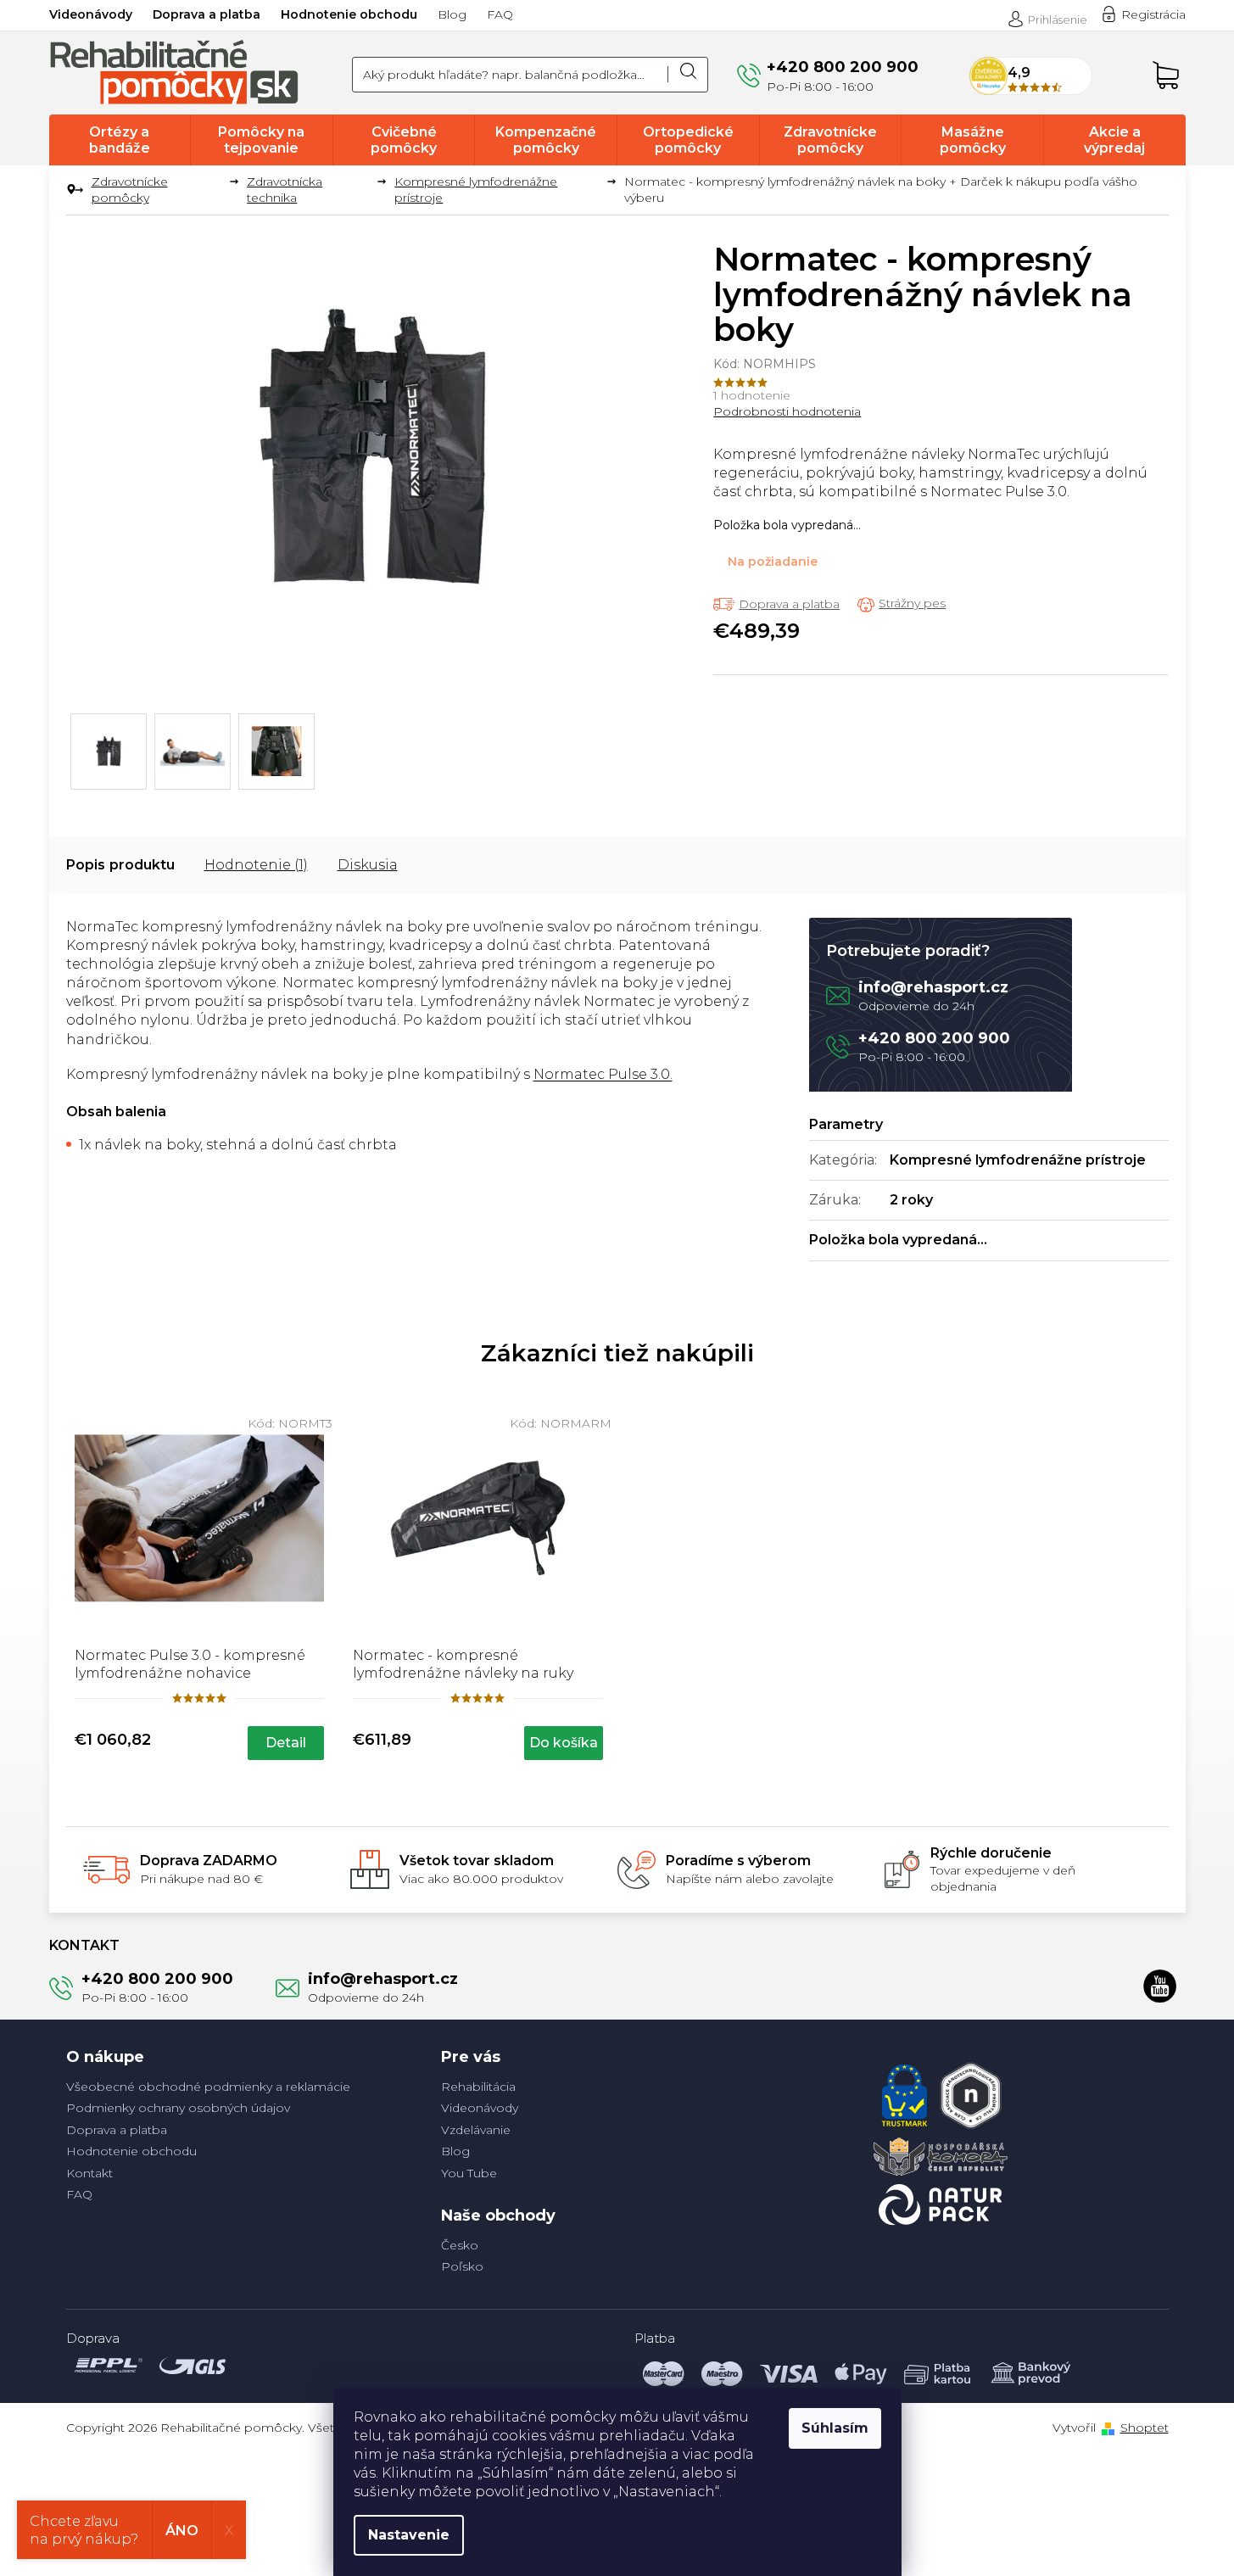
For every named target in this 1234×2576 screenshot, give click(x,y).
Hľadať (688, 75)
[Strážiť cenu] (902, 604)
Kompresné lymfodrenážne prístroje (1018, 1160)
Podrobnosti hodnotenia (787, 411)
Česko (460, 2245)
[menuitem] (120, 140)
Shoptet (1145, 2428)
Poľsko (462, 2266)
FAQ (500, 14)
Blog (452, 14)
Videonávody (91, 14)
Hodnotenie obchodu (349, 14)
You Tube (469, 2173)
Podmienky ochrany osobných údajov (178, 2108)
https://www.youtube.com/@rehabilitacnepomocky (1160, 1986)
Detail (286, 1743)
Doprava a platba (207, 14)
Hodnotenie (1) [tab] (256, 865)
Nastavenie (409, 2535)
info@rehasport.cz (933, 987)
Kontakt (89, 2173)
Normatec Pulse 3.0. (603, 1074)
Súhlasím (835, 2428)
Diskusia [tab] (368, 865)
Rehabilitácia (478, 2087)
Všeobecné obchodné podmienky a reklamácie (208, 2087)
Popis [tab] (86, 865)
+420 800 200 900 (934, 1038)
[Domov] (73, 190)
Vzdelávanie (476, 2130)
